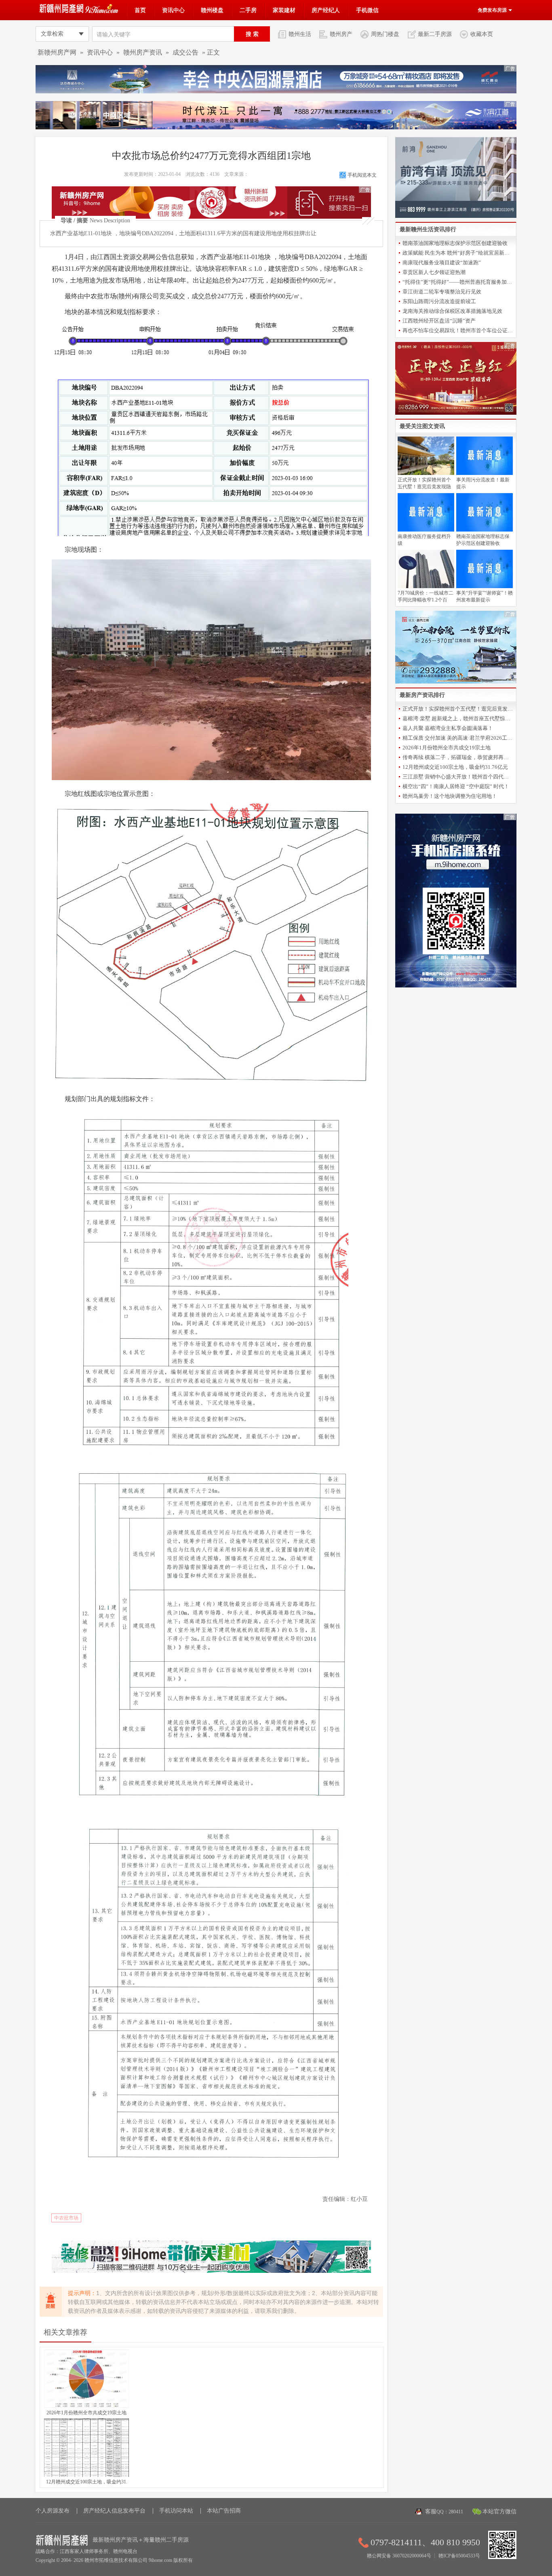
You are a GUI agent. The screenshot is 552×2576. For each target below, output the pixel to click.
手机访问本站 (176, 2511)
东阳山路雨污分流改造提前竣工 (439, 301)
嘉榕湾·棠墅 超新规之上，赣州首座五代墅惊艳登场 (458, 718)
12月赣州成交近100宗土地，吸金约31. (87, 2482)
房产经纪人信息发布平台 (114, 2511)
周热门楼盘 (385, 34)
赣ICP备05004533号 (459, 2556)
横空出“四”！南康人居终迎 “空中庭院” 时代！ (456, 786)
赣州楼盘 (212, 10)
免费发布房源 (493, 10)
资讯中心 (173, 10)
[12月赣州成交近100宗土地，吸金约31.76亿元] (86, 2475)
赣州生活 (300, 34)
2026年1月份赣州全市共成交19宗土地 (86, 2413)
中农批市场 (66, 2218)
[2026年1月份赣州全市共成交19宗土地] (86, 2406)
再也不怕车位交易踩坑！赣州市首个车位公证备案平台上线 (458, 330)
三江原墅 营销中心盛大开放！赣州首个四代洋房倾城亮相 (458, 777)
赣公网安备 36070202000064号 (399, 2556)
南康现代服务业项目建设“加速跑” (442, 263)
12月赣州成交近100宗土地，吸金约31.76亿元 (455, 767)
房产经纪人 (326, 10)
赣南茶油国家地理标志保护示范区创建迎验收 (455, 243)
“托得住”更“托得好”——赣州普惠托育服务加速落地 (458, 282)
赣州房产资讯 (143, 52)
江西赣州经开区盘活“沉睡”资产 (439, 321)
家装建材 (284, 10)
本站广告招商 (224, 2511)
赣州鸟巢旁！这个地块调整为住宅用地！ (450, 796)
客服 (444, 2512)
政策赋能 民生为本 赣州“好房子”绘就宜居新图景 (458, 253)
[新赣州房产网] (80, 12)
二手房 (248, 10)
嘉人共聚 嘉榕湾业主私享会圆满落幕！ (448, 728)
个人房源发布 (53, 2511)
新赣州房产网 (57, 52)
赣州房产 (341, 34)
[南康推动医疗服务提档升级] (426, 530)
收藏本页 (482, 34)
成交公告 (185, 52)
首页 (140, 10)
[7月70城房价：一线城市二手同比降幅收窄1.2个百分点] (426, 587)
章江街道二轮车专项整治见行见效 (442, 292)
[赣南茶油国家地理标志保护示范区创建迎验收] (485, 530)
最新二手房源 (435, 34)
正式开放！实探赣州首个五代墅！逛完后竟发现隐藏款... (458, 709)
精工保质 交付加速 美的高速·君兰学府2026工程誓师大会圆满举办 (458, 738)
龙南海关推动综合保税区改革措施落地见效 (452, 311)
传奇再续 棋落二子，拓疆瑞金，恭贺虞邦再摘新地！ (458, 757)
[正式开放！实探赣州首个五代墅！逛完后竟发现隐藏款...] (426, 473)
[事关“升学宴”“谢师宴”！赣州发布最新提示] (485, 587)
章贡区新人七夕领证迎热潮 (434, 272)
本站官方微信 (499, 2512)
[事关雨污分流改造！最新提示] (485, 473)
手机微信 (367, 10)
